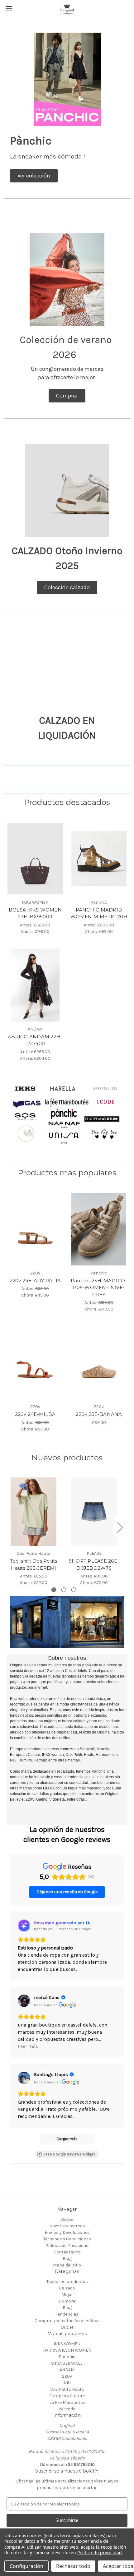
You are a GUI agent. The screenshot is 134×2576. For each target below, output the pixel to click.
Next (120, 1527)
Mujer (67, 2295)
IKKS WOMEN (67, 2344)
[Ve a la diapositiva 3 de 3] (74, 1590)
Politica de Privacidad (67, 2245)
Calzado (67, 2288)
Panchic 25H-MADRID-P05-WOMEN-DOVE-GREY (99, 1288)
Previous (8, 1527)
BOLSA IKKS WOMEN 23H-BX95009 (35, 913)
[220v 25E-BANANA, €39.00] (99, 1363)
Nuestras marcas (67, 2226)
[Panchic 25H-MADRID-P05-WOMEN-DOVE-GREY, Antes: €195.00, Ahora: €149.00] (99, 1229)
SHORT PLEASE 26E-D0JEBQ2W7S (94, 1564)
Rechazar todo (73, 2566)
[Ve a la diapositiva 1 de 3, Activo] (54, 1590)
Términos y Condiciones (67, 2239)
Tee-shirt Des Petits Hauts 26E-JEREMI (34, 1564)
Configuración (26, 2566)
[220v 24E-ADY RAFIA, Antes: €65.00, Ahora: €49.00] (35, 1229)
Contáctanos (67, 2252)
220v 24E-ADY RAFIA (35, 1281)
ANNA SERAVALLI (67, 2363)
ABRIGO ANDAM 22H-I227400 (35, 1040)
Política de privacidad (100, 2553)
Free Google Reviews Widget (69, 2154)
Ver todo (67, 2409)
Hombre (67, 2301)
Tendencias (67, 2314)
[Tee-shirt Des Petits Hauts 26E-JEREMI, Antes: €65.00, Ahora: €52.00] (33, 1512)
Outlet (67, 2327)
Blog (67, 2259)
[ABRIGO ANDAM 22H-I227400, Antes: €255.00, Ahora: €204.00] (35, 985)
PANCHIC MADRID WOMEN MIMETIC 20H (99, 913)
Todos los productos (67, 2282)
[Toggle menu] (9, 9)
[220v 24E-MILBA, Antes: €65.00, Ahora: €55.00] (35, 1363)
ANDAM (67, 2370)
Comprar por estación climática (67, 2321)
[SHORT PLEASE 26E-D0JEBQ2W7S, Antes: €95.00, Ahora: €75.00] (94, 1512)
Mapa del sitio (67, 2265)
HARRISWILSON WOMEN (67, 2350)
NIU (67, 2383)
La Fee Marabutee (67, 2402)
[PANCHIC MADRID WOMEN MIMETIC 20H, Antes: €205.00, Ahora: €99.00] (99, 858)
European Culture (67, 2396)
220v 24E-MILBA (35, 1414)
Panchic (67, 2357)
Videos (67, 2219)
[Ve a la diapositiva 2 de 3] (64, 1590)
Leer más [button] (28, 2046)
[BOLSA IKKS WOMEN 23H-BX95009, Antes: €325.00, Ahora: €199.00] (35, 858)
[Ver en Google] (24, 2001)
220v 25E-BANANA (99, 1414)
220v (67, 2376)
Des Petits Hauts (67, 2389)
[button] (34, 176)
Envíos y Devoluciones (67, 2232)
